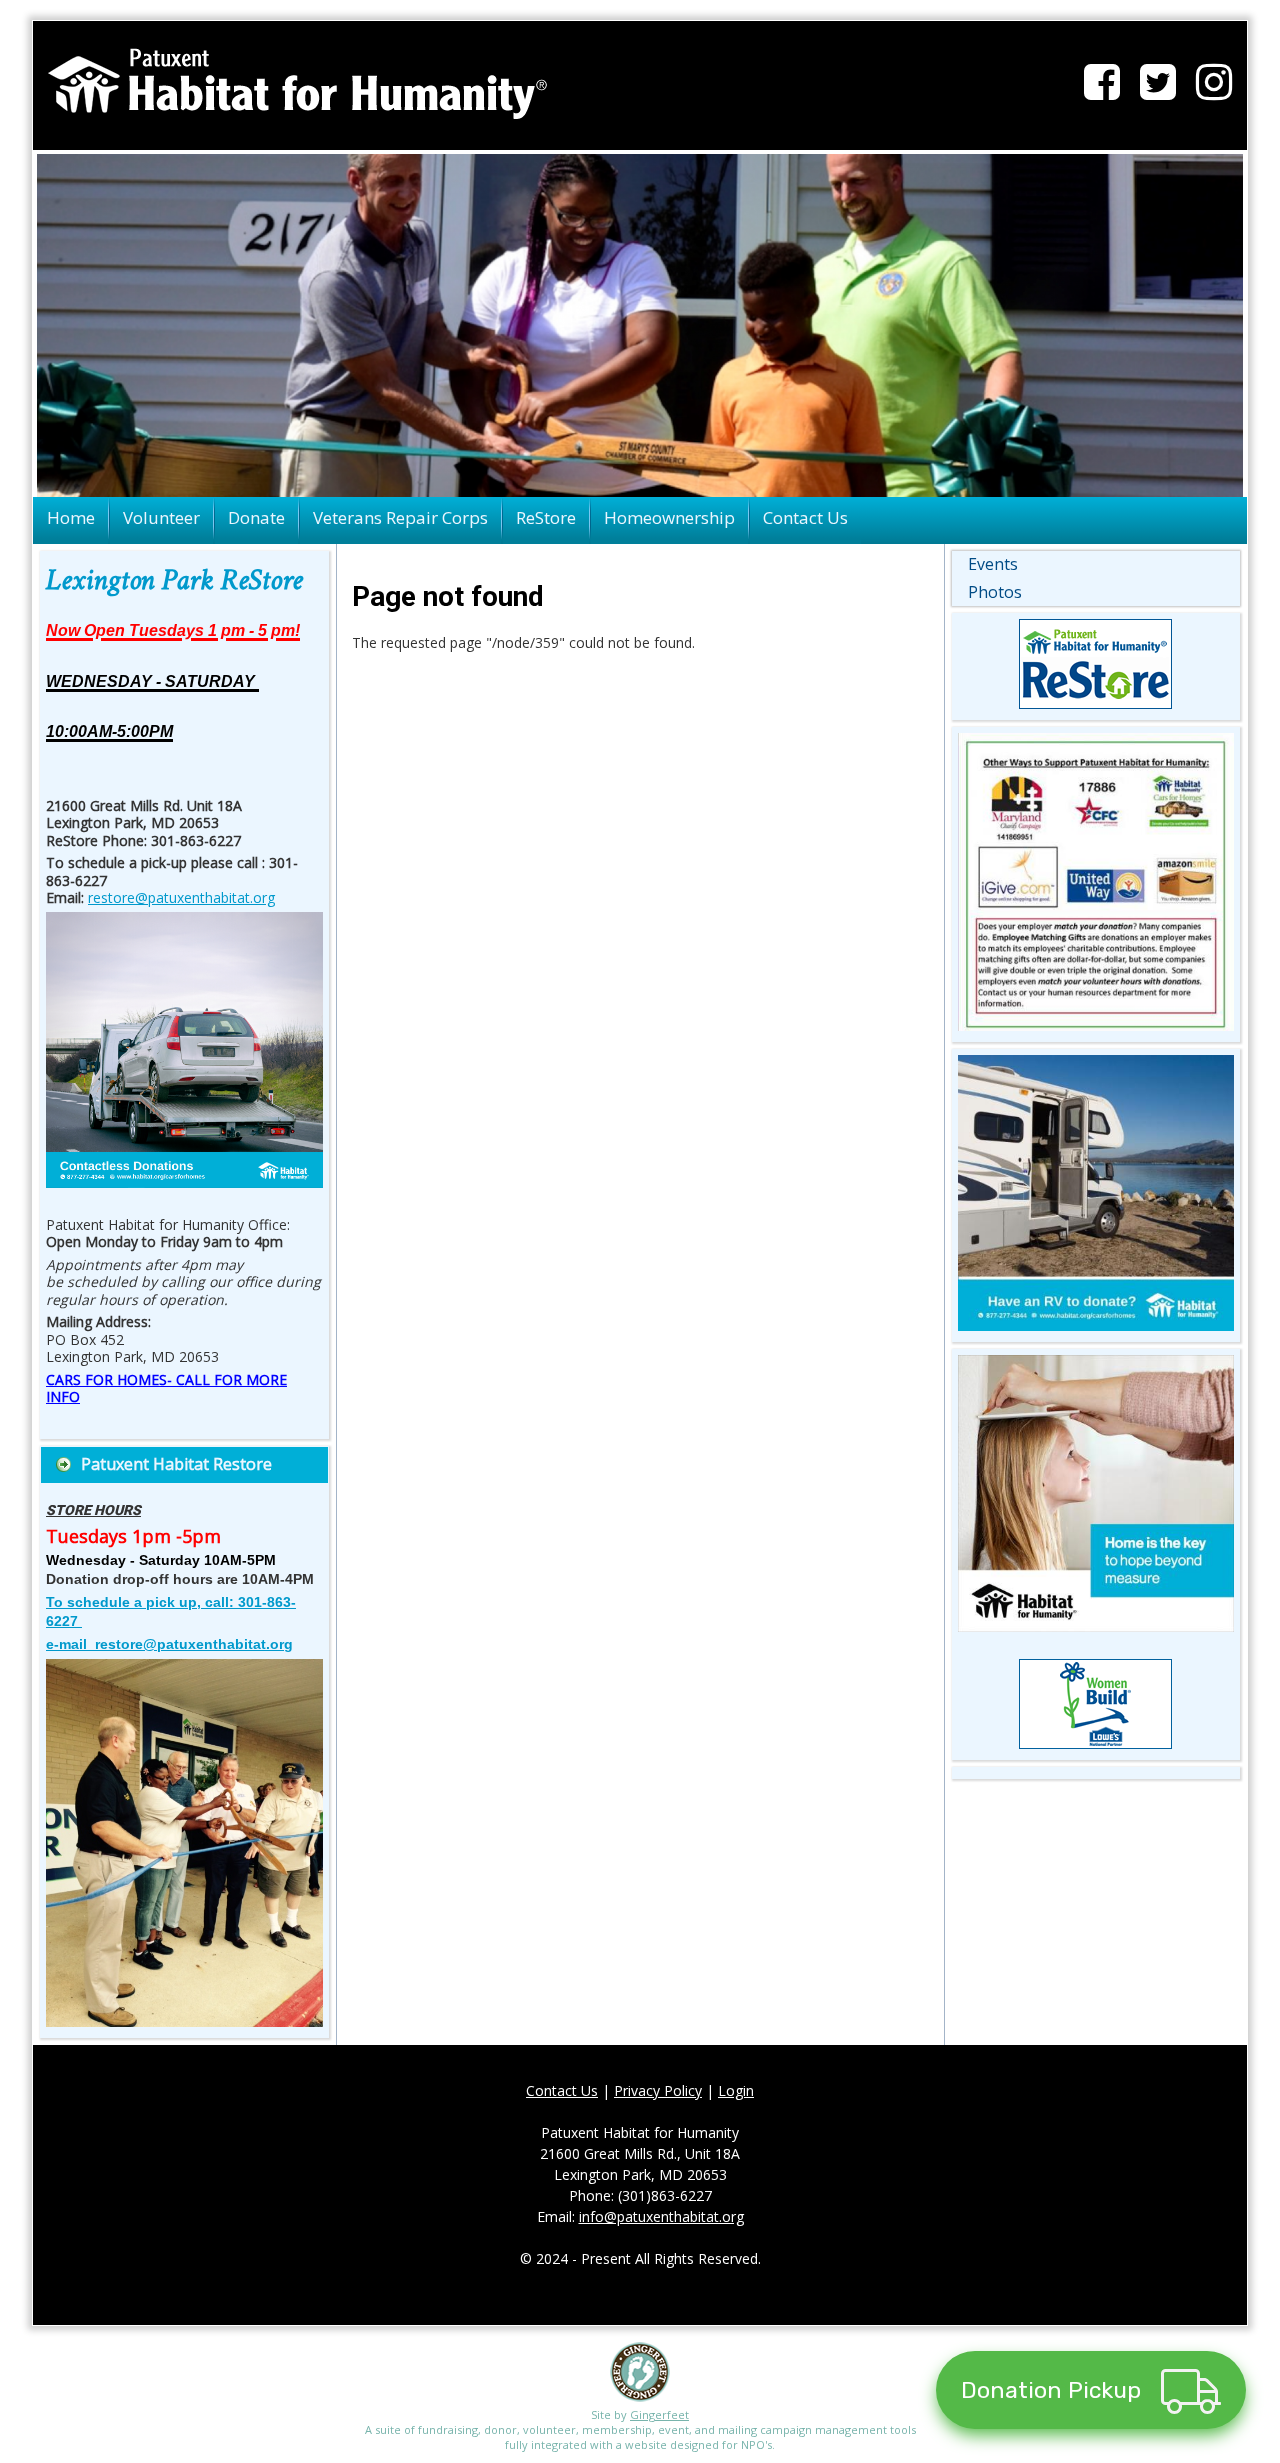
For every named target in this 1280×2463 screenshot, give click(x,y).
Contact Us (805, 517)
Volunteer (161, 517)
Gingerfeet (659, 2414)
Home (71, 517)
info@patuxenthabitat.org (661, 2216)
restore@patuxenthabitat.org (181, 897)
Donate (256, 517)
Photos (995, 592)
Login (736, 2090)
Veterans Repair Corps (400, 517)
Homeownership (669, 517)
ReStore (546, 517)
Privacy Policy (658, 2090)
